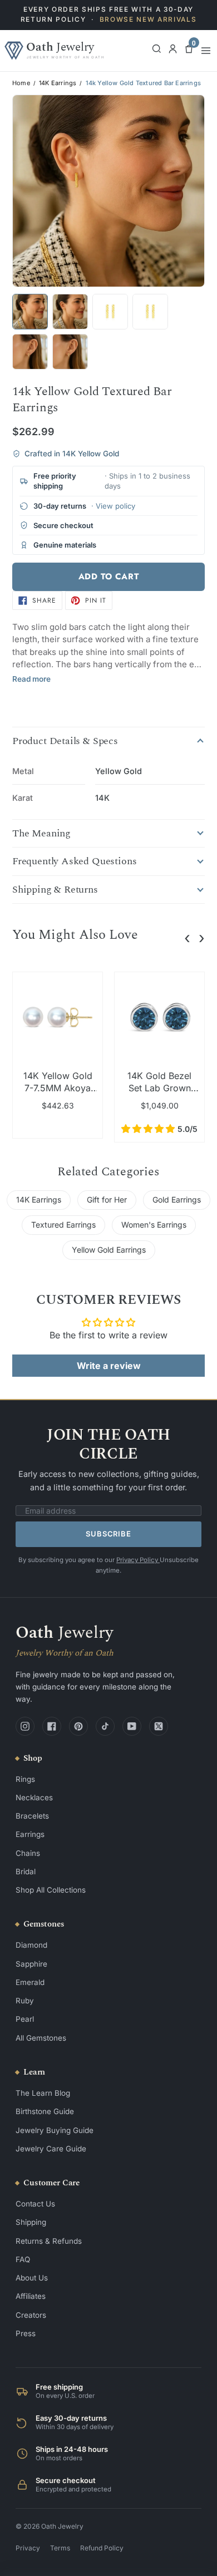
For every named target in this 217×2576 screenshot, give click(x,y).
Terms (60, 2548)
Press (26, 2333)
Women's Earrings (154, 1225)
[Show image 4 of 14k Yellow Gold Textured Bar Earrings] (150, 312)
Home (21, 83)
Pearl (25, 2019)
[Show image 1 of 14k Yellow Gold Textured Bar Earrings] (30, 312)
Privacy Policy (138, 1560)
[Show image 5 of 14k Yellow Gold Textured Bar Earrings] (30, 352)
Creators (31, 2315)
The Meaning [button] (41, 834)
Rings (25, 1779)
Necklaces (34, 1797)
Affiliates (31, 2296)
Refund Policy (102, 2548)
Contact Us (35, 2204)
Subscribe (108, 1534)
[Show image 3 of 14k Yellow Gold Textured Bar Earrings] (110, 312)
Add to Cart (109, 577)
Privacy (28, 2548)
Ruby (25, 2001)
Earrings (30, 1834)
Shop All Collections (51, 1890)
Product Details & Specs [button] (65, 741)
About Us (32, 2278)
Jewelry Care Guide (51, 2149)
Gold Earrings (177, 1200)
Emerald (30, 1982)
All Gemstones (41, 2038)
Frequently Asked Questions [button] (74, 861)
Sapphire (31, 1964)
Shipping (31, 2222)
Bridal (26, 1871)
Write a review (109, 1366)
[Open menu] (206, 51)
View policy (115, 506)
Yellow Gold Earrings (109, 1250)
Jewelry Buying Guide (55, 2130)
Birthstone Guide (45, 2111)
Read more (31, 679)
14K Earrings (58, 83)
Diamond (31, 1945)
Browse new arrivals (148, 19)
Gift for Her (107, 1200)
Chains (28, 1853)
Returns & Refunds (49, 2241)
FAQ (23, 2259)
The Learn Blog (43, 2093)
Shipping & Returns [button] (55, 890)
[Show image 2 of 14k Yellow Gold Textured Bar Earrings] (70, 312)
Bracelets (32, 1816)
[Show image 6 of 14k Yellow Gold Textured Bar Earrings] (70, 352)
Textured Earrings (63, 1225)
